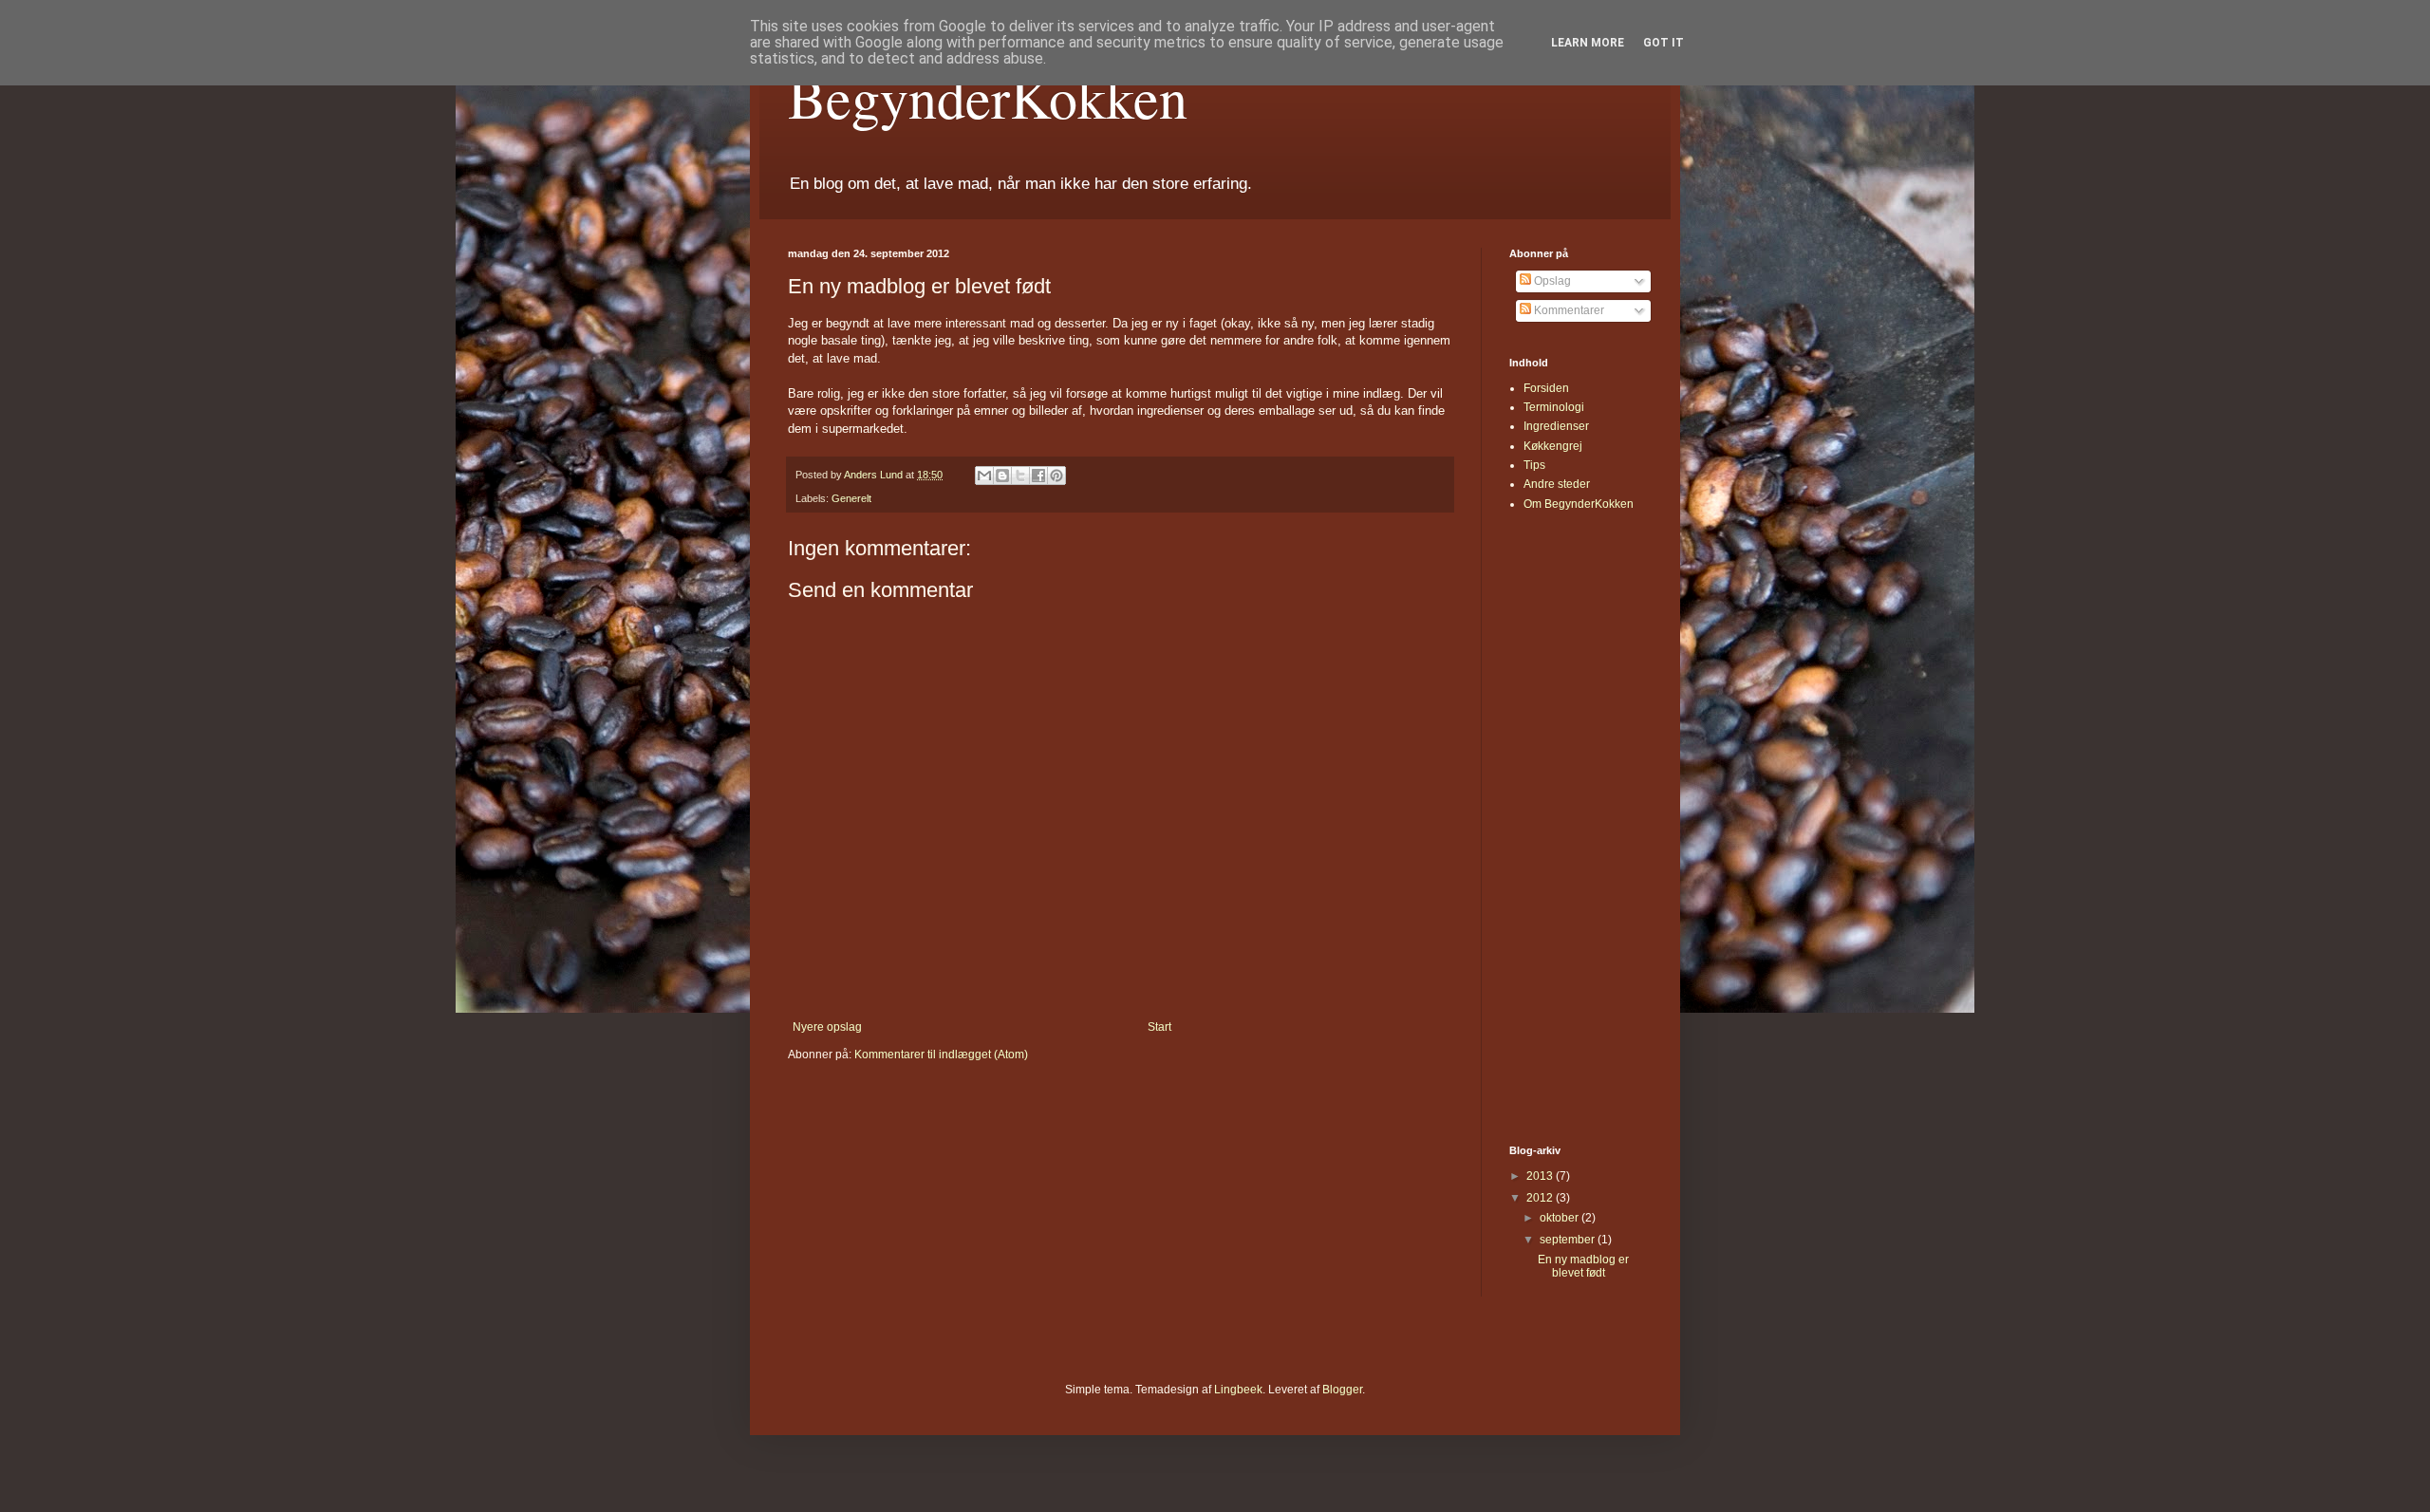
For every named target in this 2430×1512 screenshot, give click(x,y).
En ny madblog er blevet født (1583, 1266)
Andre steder (1557, 484)
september (1569, 1240)
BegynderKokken (988, 97)
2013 (1541, 1176)
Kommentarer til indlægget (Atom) (941, 1055)
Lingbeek (1238, 1390)
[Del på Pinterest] (1056, 476)
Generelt (851, 498)
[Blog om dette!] (1002, 476)
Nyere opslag (827, 1027)
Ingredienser (1556, 426)
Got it (1664, 43)
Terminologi (1554, 407)
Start (1159, 1027)
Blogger (1342, 1390)
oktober (1561, 1218)
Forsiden (1546, 388)
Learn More (1588, 43)
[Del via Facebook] (1038, 476)
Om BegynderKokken (1579, 504)
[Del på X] (1020, 476)
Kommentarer (1568, 310)
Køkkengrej (1553, 446)
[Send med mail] (984, 476)
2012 (1541, 1198)
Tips (1534, 465)
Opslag (1551, 281)
